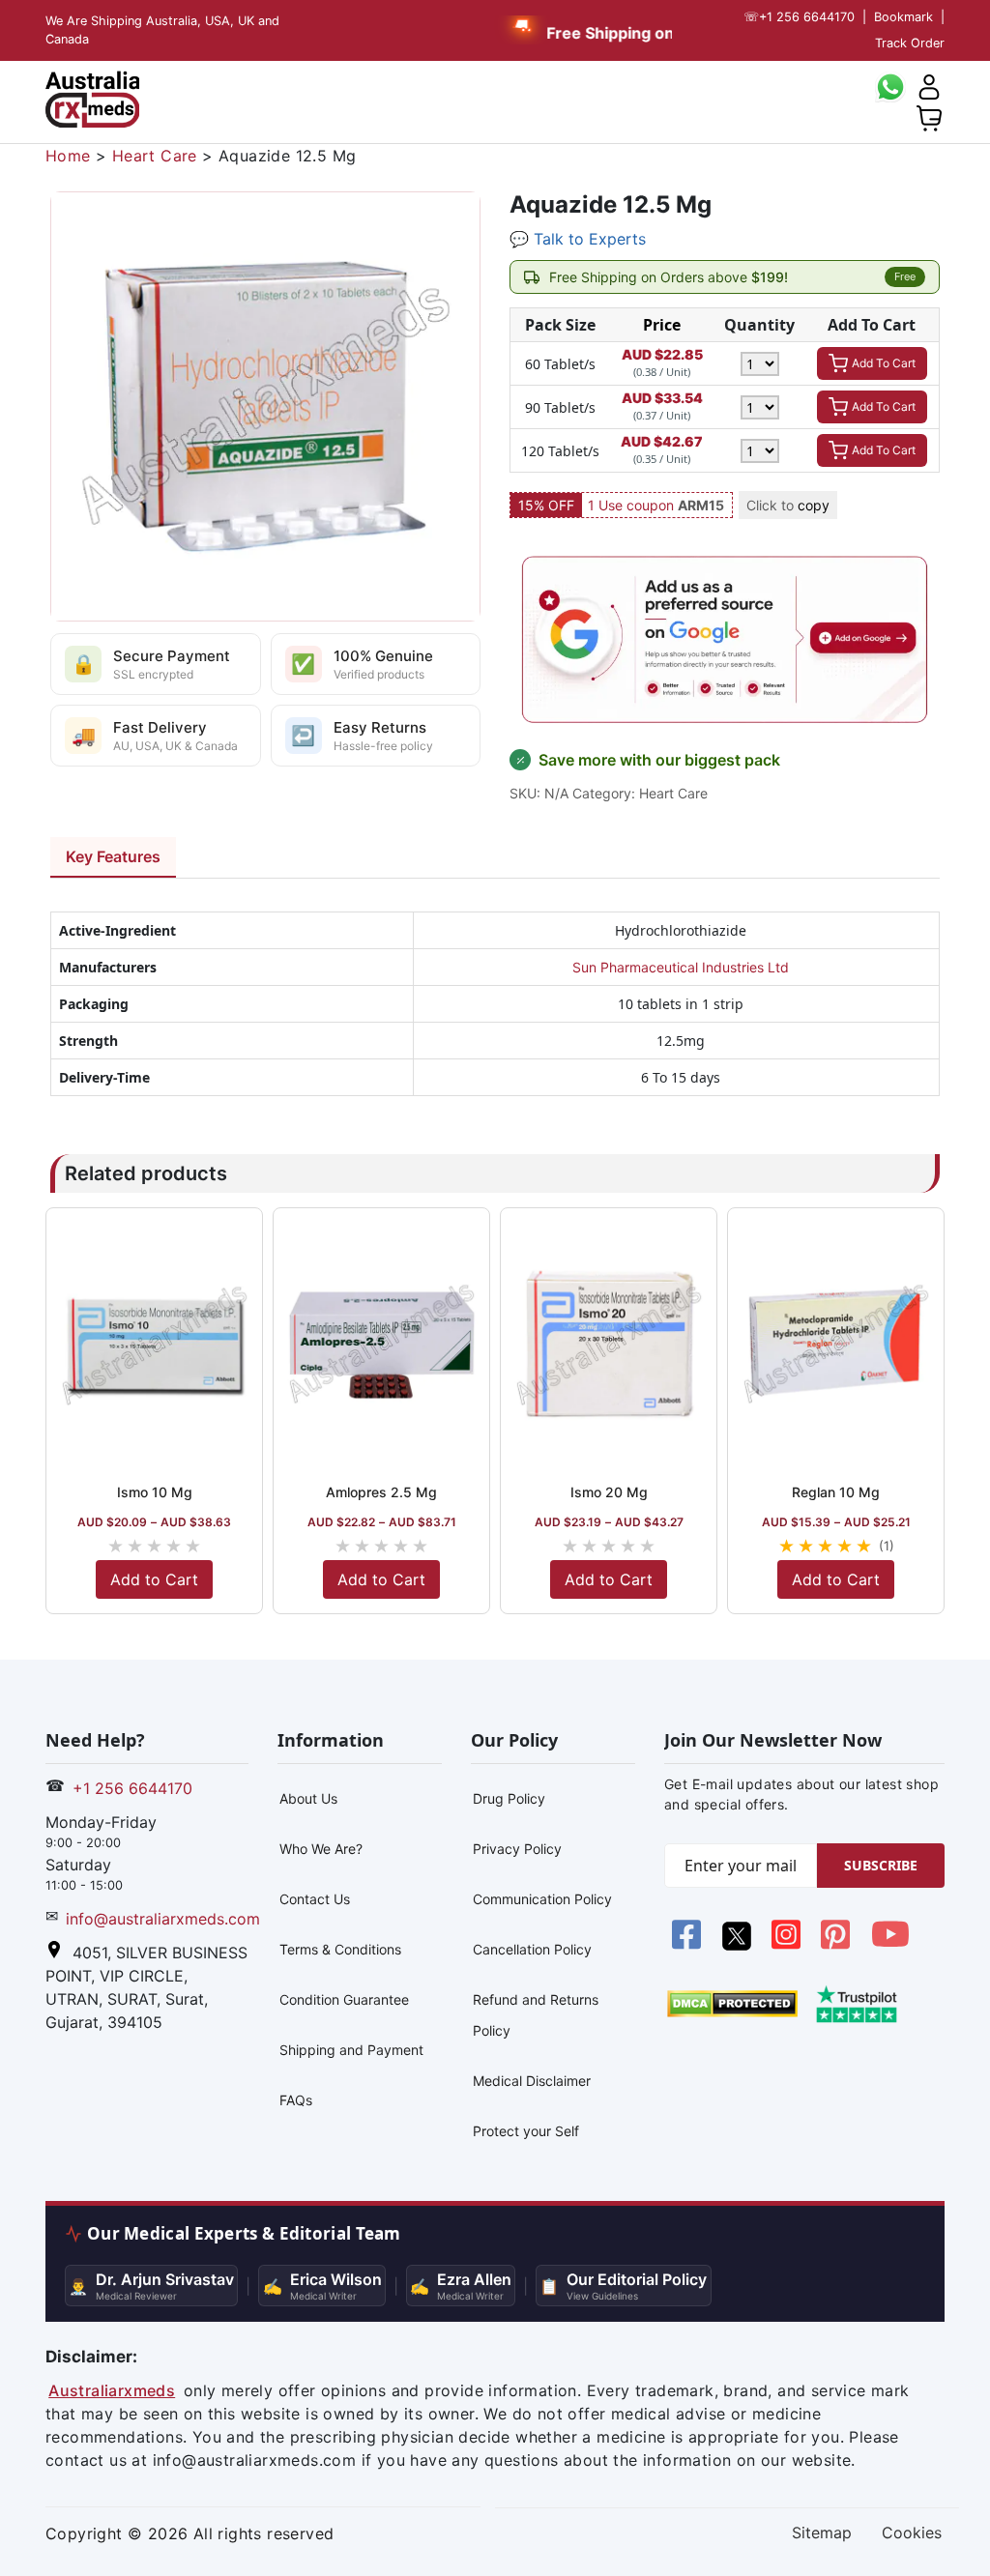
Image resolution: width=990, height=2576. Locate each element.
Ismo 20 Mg (609, 1492)
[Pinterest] (838, 1945)
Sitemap (822, 2533)
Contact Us (315, 1899)
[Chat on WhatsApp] (890, 85)
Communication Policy (542, 1899)
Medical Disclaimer (532, 2081)
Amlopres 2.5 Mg (381, 1492)
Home (68, 156)
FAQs (296, 2100)
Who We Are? (321, 1849)
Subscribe (881, 1865)
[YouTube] (890, 1945)
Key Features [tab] (113, 856)
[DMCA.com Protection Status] (732, 2003)
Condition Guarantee (344, 1999)
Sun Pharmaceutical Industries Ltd (681, 967)
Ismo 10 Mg (155, 1492)
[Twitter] (738, 1945)
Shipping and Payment (351, 2050)
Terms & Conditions (340, 1949)
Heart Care (155, 156)
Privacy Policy (517, 1849)
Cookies (912, 2533)
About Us (308, 1798)
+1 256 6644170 (799, 17)
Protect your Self (526, 2131)
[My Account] (929, 85)
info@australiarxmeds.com (163, 1919)
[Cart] (929, 116)
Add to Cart (154, 1579)
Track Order (910, 43)
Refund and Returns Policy (536, 2015)
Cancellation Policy (532, 1949)
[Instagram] (788, 1945)
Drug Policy (509, 1798)
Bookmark (903, 17)
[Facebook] (689, 1945)
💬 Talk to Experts (578, 239)
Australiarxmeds (112, 2390)
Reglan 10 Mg (836, 1492)
